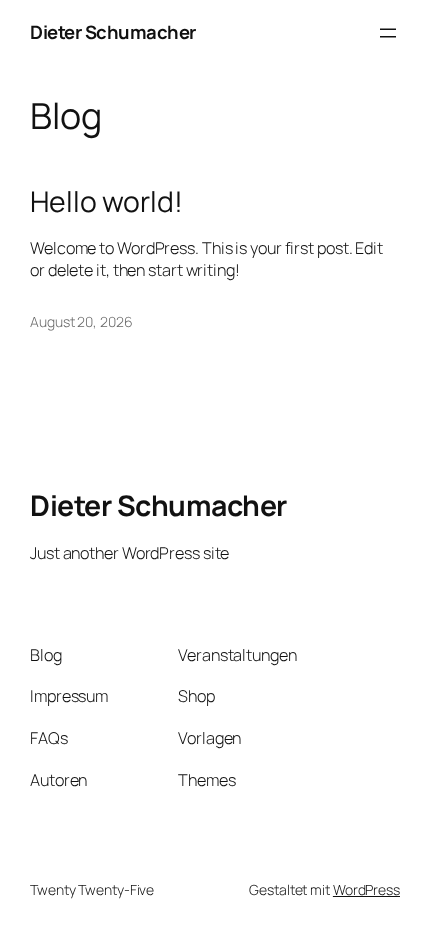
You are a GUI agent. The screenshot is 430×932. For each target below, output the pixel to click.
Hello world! (106, 202)
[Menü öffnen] (388, 33)
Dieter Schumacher (113, 32)
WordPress (366, 889)
